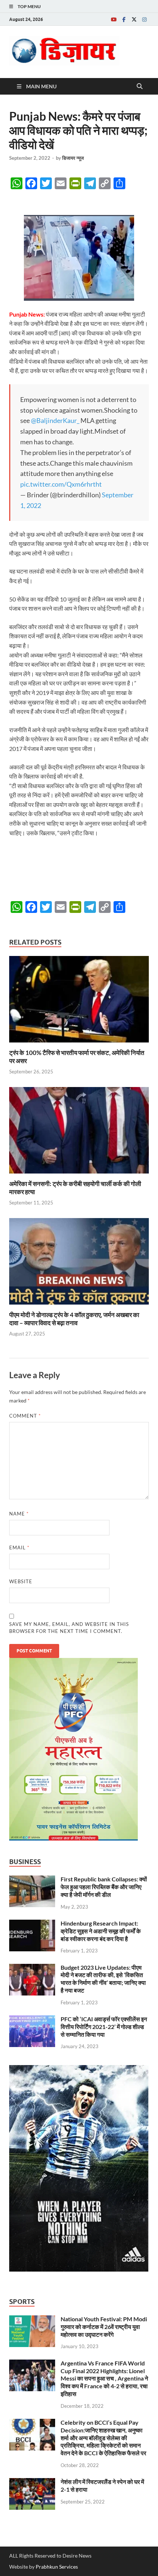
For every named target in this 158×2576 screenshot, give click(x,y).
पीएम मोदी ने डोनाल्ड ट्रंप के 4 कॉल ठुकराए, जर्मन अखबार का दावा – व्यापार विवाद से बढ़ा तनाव (74, 1319)
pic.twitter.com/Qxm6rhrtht (61, 484)
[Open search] (140, 87)
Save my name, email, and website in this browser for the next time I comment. (69, 1628)
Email (19, 1548)
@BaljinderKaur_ (55, 420)
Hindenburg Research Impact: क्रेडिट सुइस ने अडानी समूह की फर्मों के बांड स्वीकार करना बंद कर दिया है (101, 1931)
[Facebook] (124, 19)
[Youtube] (114, 19)
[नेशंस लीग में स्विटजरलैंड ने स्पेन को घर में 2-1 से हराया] (32, 2482)
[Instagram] (144, 19)
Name (19, 1514)
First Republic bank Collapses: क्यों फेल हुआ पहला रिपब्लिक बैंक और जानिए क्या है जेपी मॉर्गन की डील (104, 1887)
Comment (25, 1416)
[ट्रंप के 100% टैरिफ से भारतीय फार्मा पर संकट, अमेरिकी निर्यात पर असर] (79, 1001)
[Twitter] (134, 19)
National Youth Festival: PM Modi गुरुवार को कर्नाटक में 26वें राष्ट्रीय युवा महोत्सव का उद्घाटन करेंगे (104, 2327)
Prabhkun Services (57, 2567)
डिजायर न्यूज (73, 158)
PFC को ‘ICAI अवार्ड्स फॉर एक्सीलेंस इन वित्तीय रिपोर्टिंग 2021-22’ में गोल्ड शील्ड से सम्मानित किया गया (104, 2027)
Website (21, 1581)
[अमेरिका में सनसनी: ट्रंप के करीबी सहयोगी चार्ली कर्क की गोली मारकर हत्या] (79, 1132)
